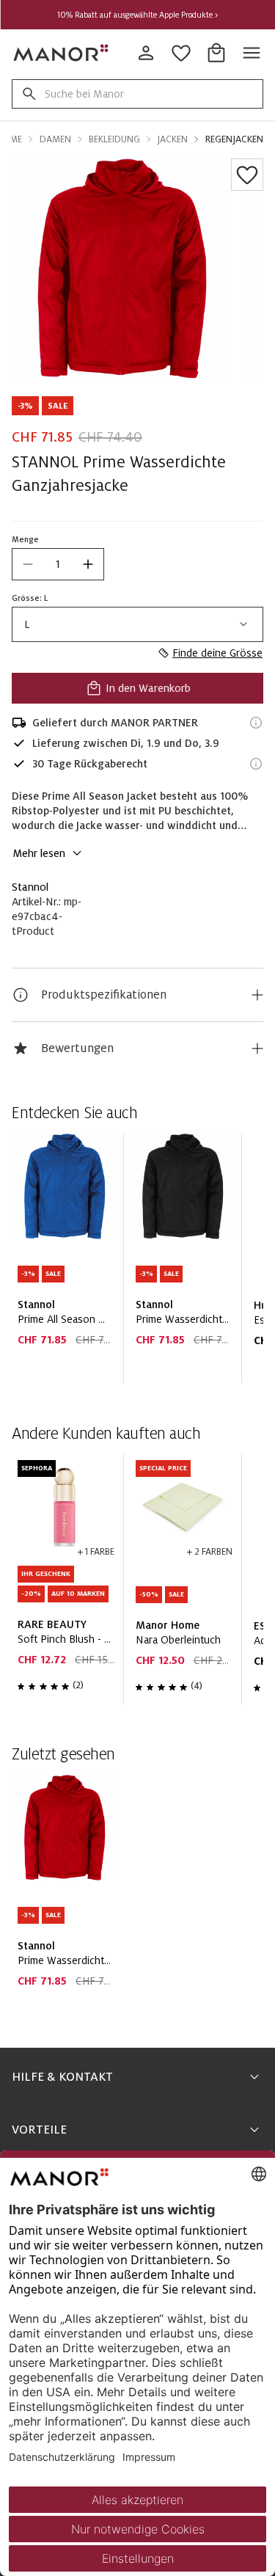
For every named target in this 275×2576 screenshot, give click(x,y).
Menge (25, 539)
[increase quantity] (88, 564)
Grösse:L (30, 598)
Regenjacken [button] (234, 139)
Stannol (30, 887)
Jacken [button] (173, 139)
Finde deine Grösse (217, 653)
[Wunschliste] (247, 175)
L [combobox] (27, 624)
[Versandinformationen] (256, 723)
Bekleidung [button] (114, 139)
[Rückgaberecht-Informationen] (256, 764)
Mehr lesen (39, 853)
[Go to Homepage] (62, 53)
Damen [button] (55, 139)
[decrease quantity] (28, 564)
